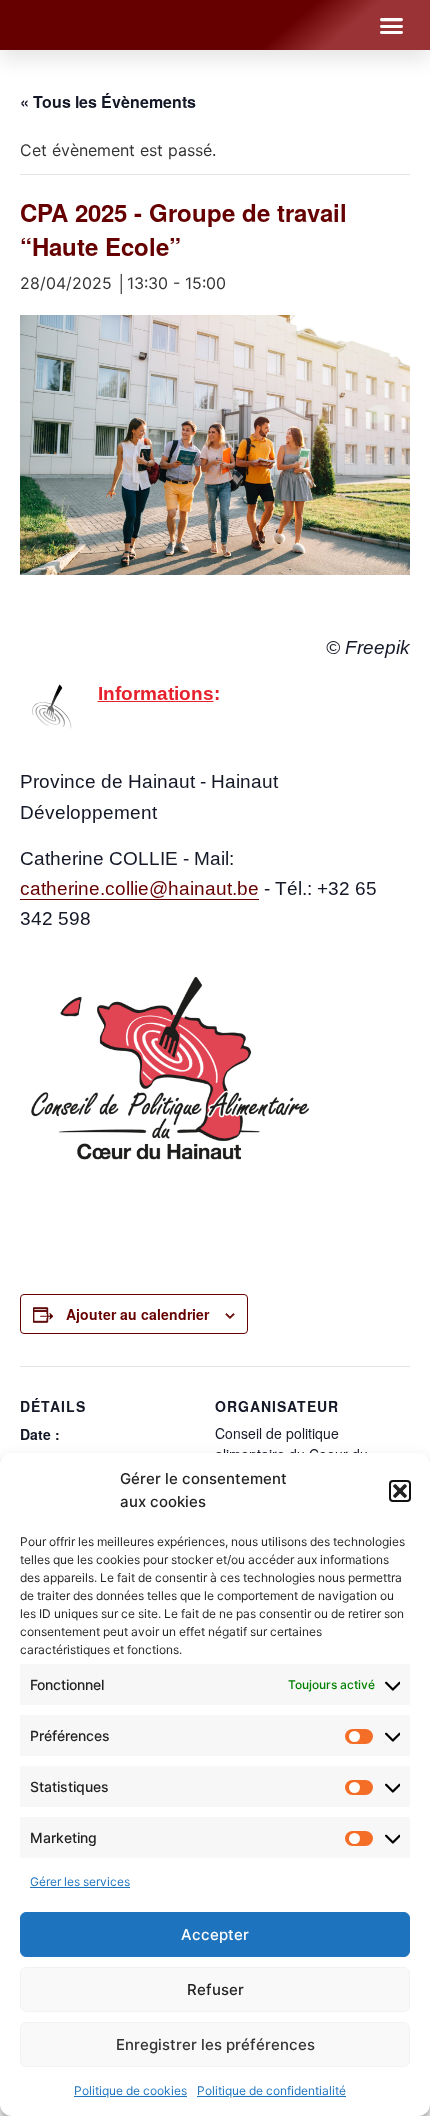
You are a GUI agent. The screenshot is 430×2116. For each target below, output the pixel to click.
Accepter (215, 1934)
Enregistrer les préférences (215, 2044)
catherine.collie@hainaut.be (139, 888)
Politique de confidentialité (271, 2090)
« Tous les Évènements (108, 101)
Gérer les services (80, 1881)
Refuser (215, 1989)
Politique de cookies (130, 2090)
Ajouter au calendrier (137, 1314)
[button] (400, 1491)
